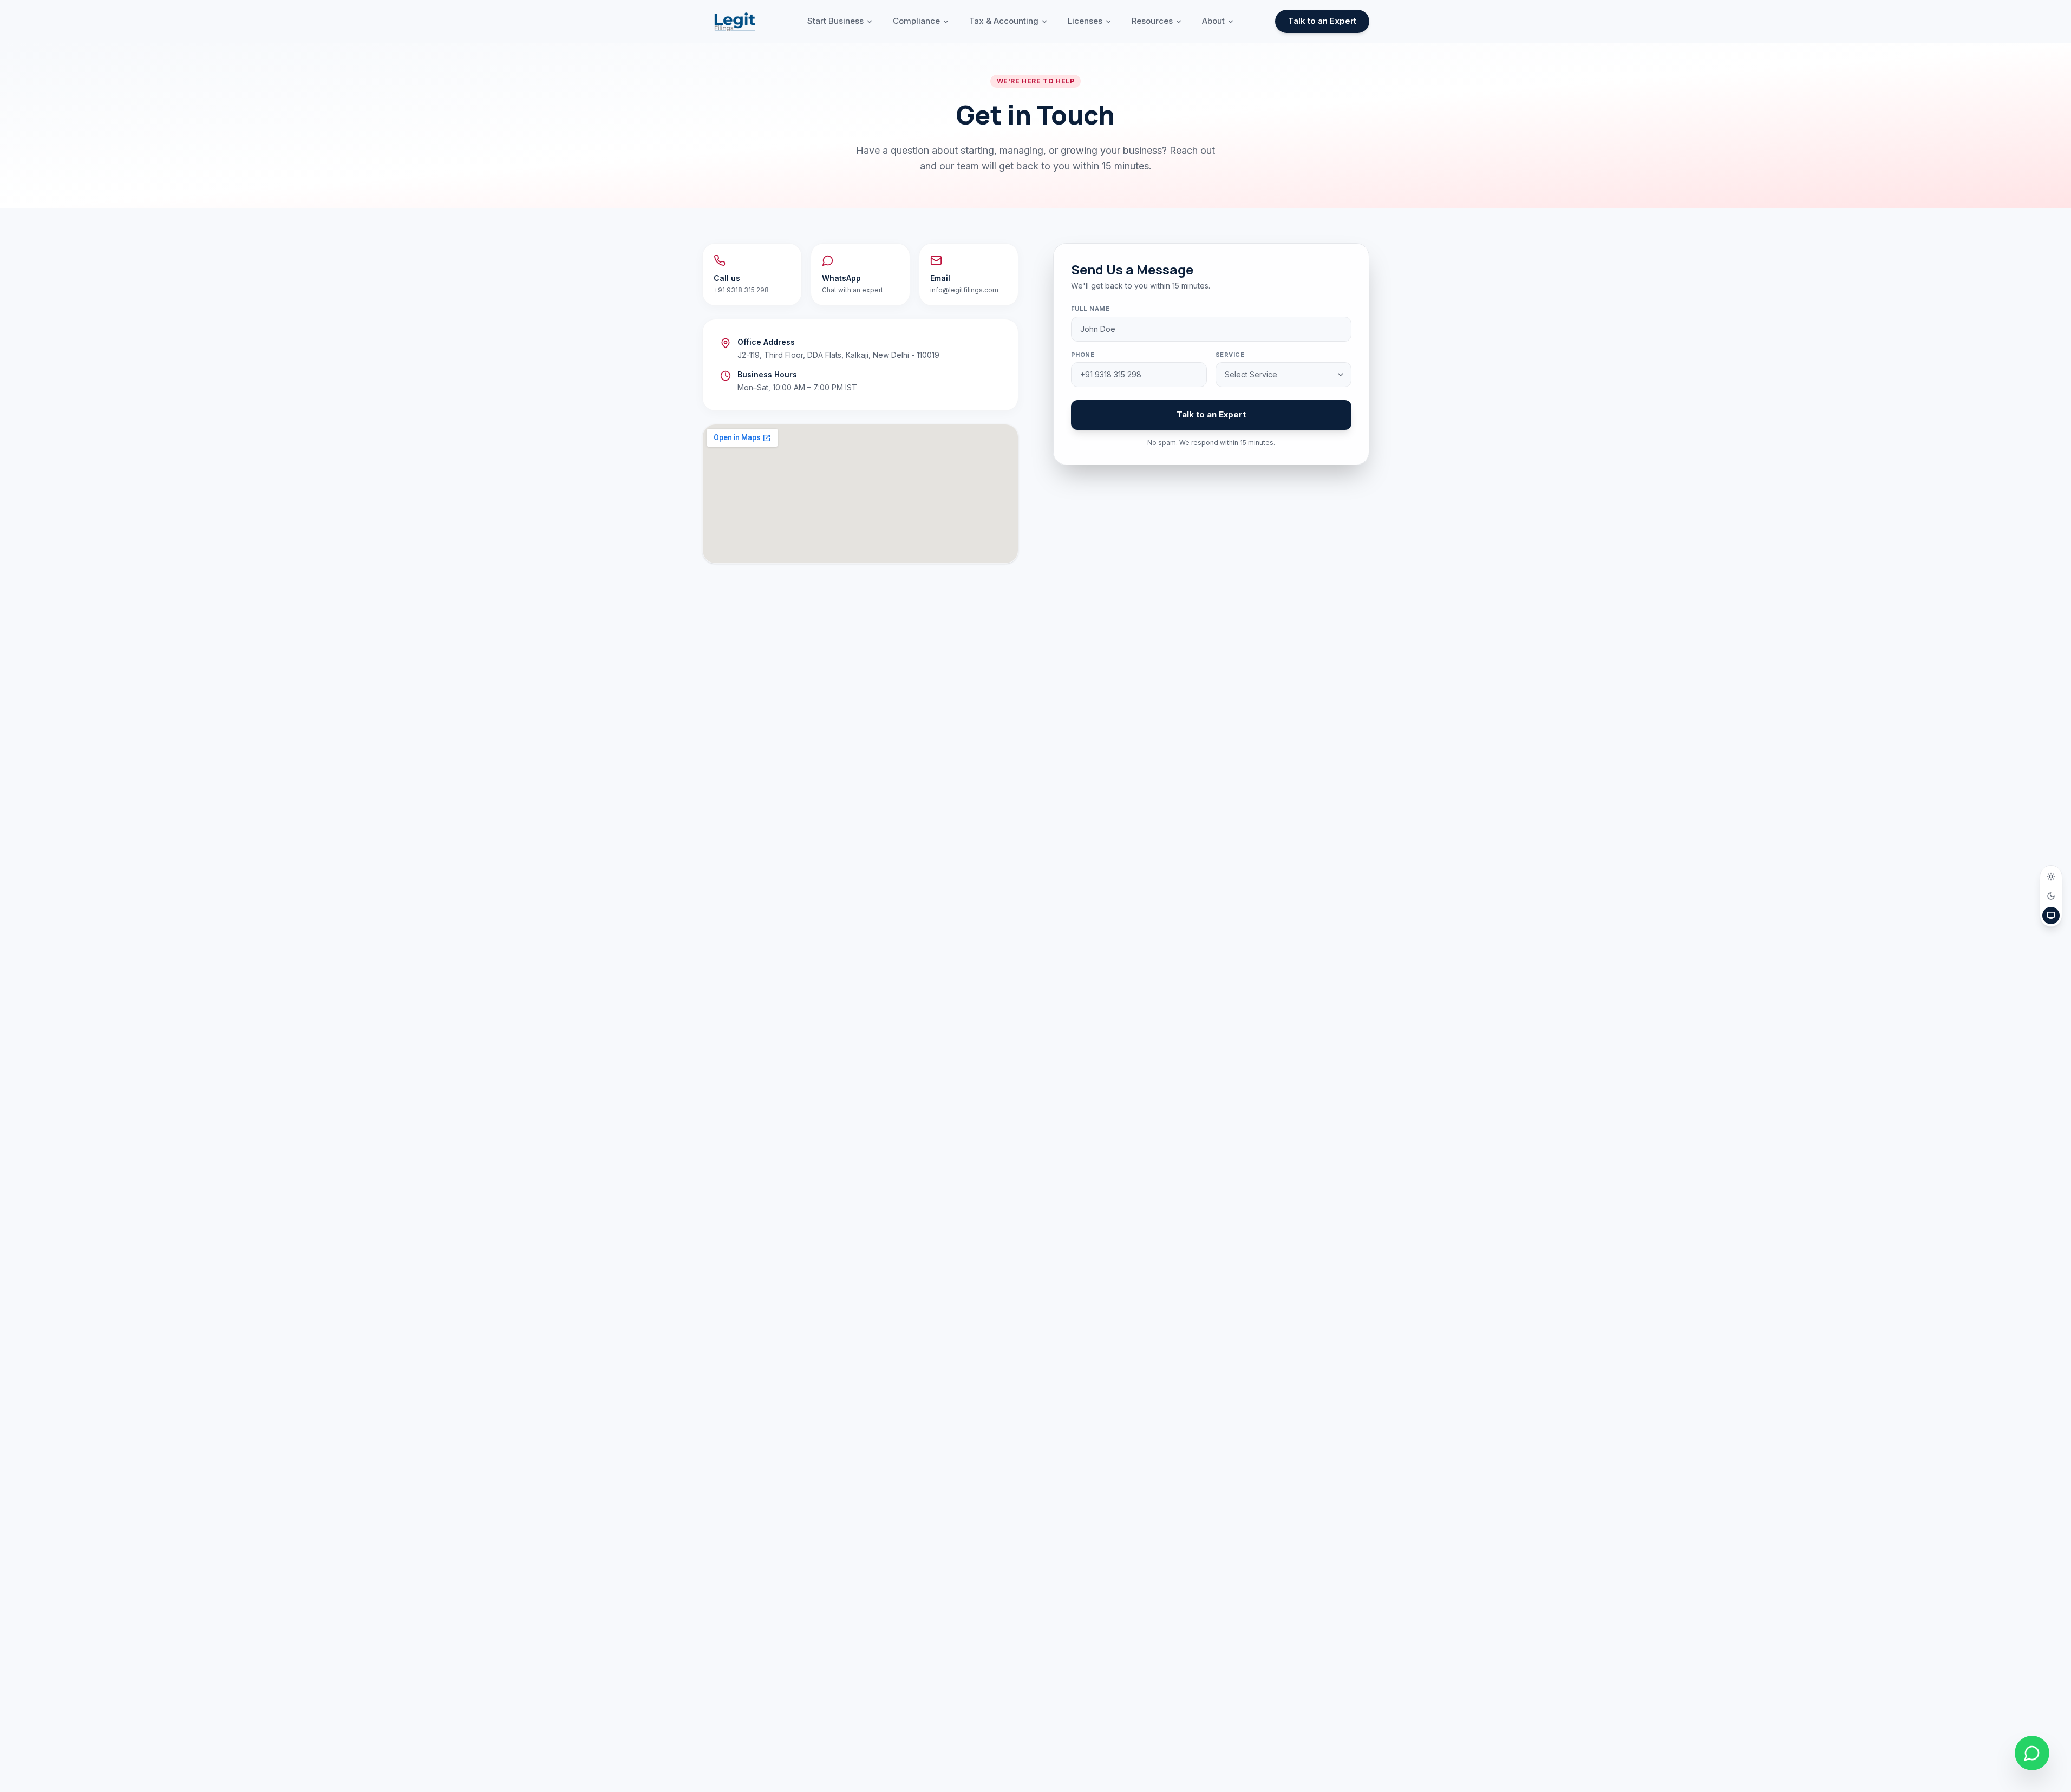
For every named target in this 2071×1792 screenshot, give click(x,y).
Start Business (835, 21)
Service (1230, 355)
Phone (1083, 355)
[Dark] (2051, 896)
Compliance (916, 21)
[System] (2051, 915)
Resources (1152, 21)
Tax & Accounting (1004, 21)
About (1213, 21)
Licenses (1085, 21)
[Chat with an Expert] (2032, 1753)
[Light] (2051, 877)
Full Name (1090, 309)
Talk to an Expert (1322, 21)
